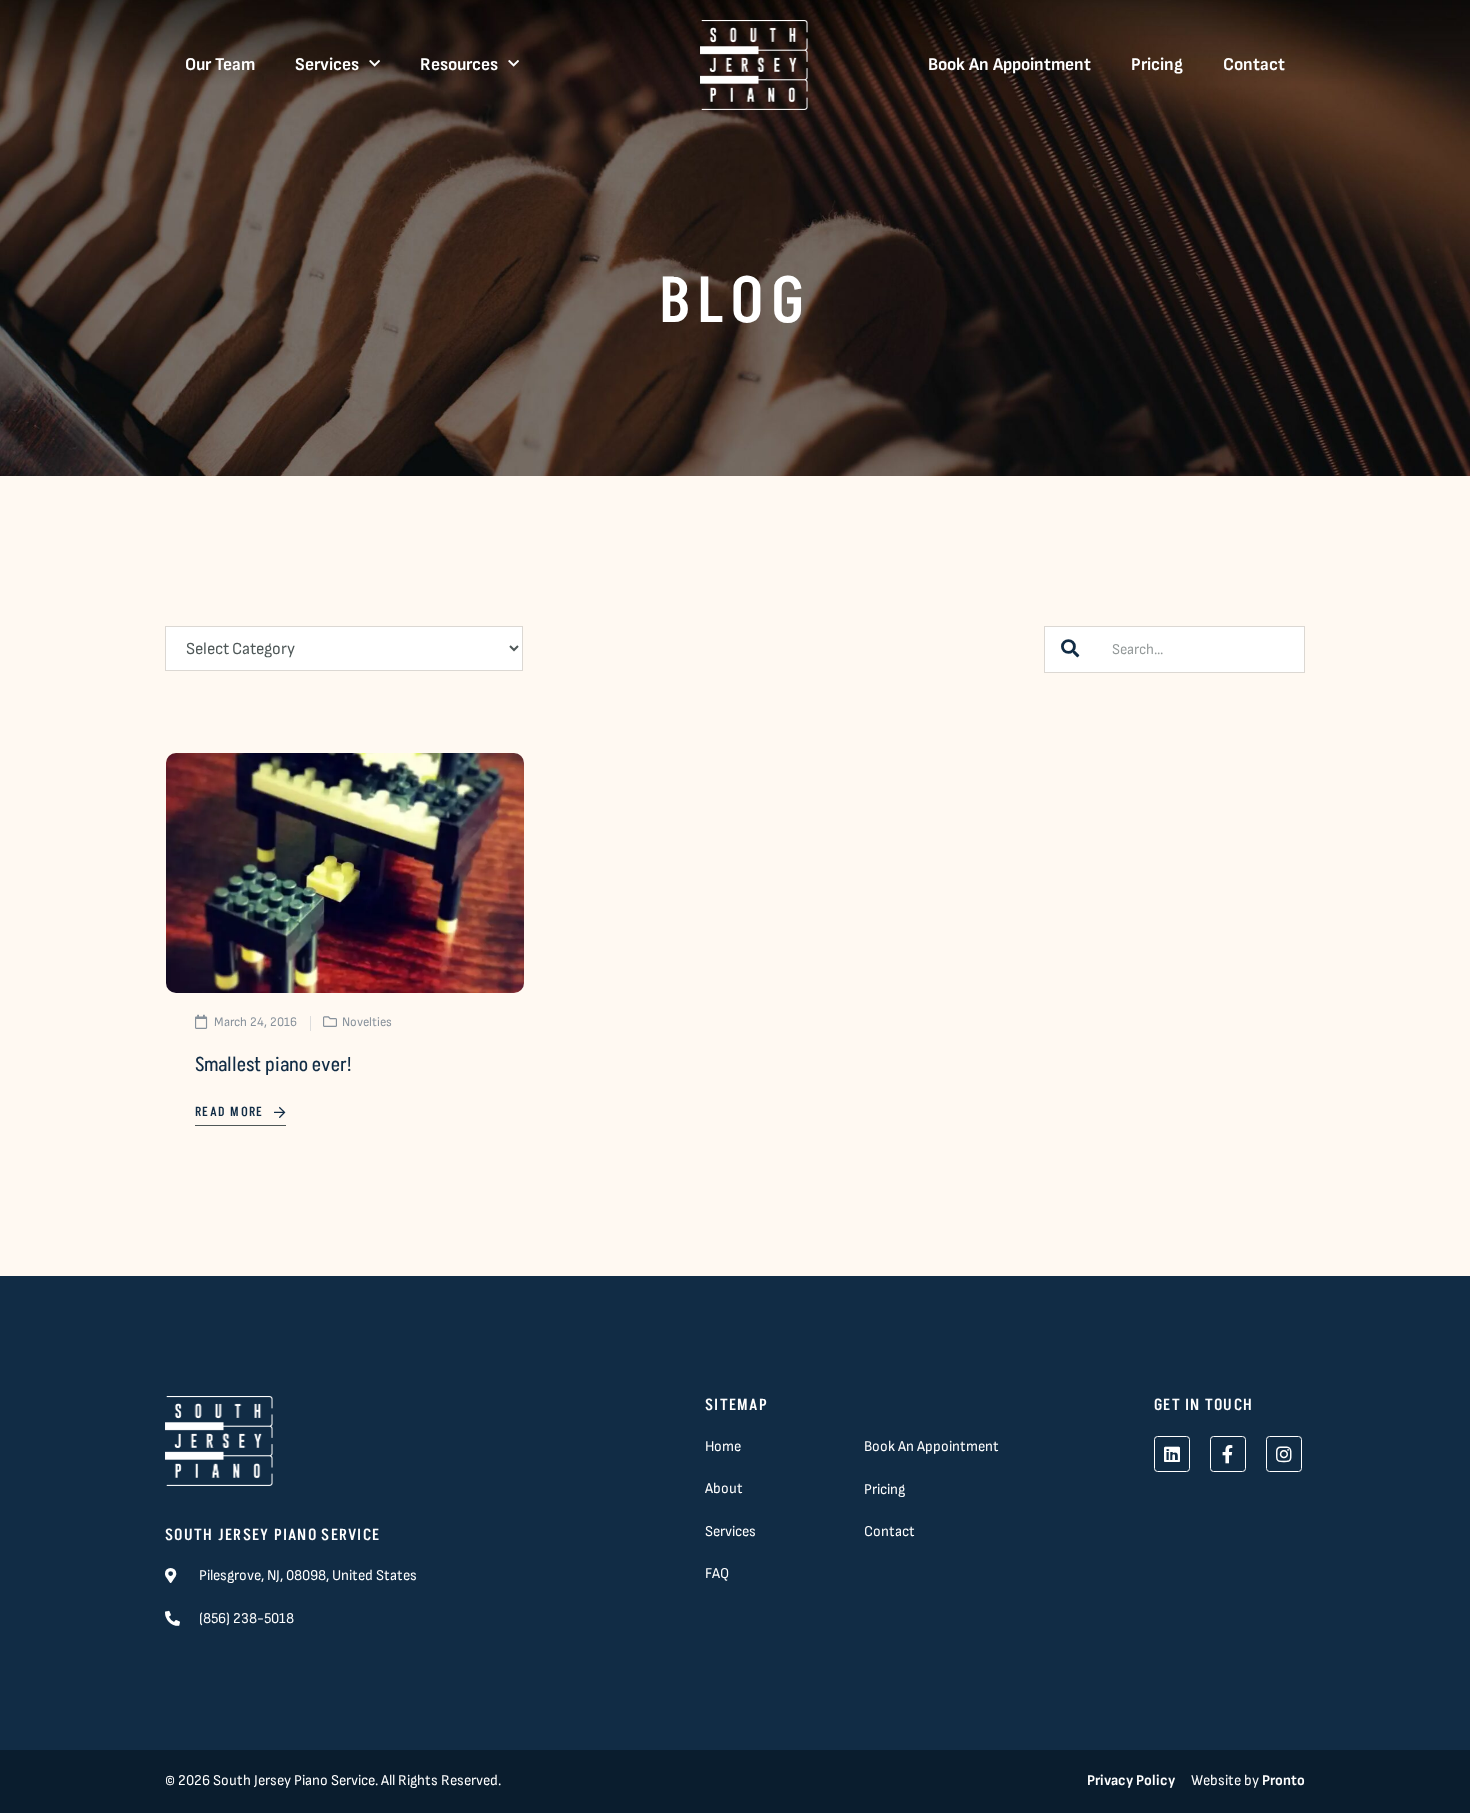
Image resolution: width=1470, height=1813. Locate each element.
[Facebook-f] (1228, 1454)
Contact (1254, 64)
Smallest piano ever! (273, 1065)
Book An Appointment (1009, 64)
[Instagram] (1284, 1454)
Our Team (220, 64)
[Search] (1070, 649)
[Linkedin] (1172, 1454)
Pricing (1157, 64)
